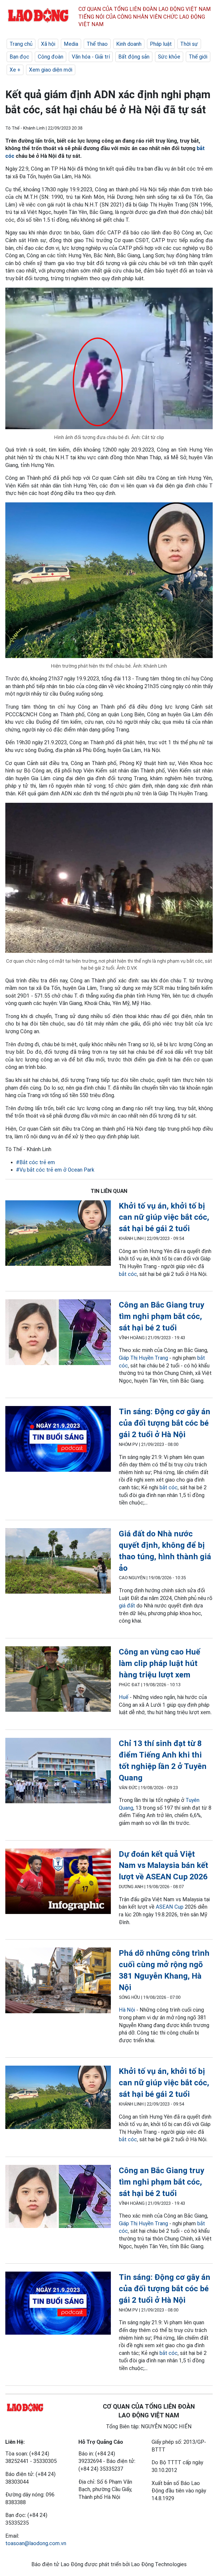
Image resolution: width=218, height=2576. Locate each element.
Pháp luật (161, 44)
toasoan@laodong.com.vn (36, 2543)
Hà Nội (127, 2010)
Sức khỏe (169, 57)
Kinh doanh (129, 44)
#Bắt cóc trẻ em (35, 1162)
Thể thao (97, 44)
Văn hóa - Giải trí (91, 57)
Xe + (15, 70)
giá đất (127, 1606)
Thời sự (189, 44)
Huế (124, 1697)
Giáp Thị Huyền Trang (143, 1358)
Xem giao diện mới (51, 70)
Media (71, 44)
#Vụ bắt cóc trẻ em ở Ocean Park (55, 1170)
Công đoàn (51, 57)
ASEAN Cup (170, 1907)
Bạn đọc (19, 57)
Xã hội (48, 44)
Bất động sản (134, 57)
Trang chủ (21, 44)
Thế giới (198, 57)
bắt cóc (128, 1274)
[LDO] (58, 1234)
